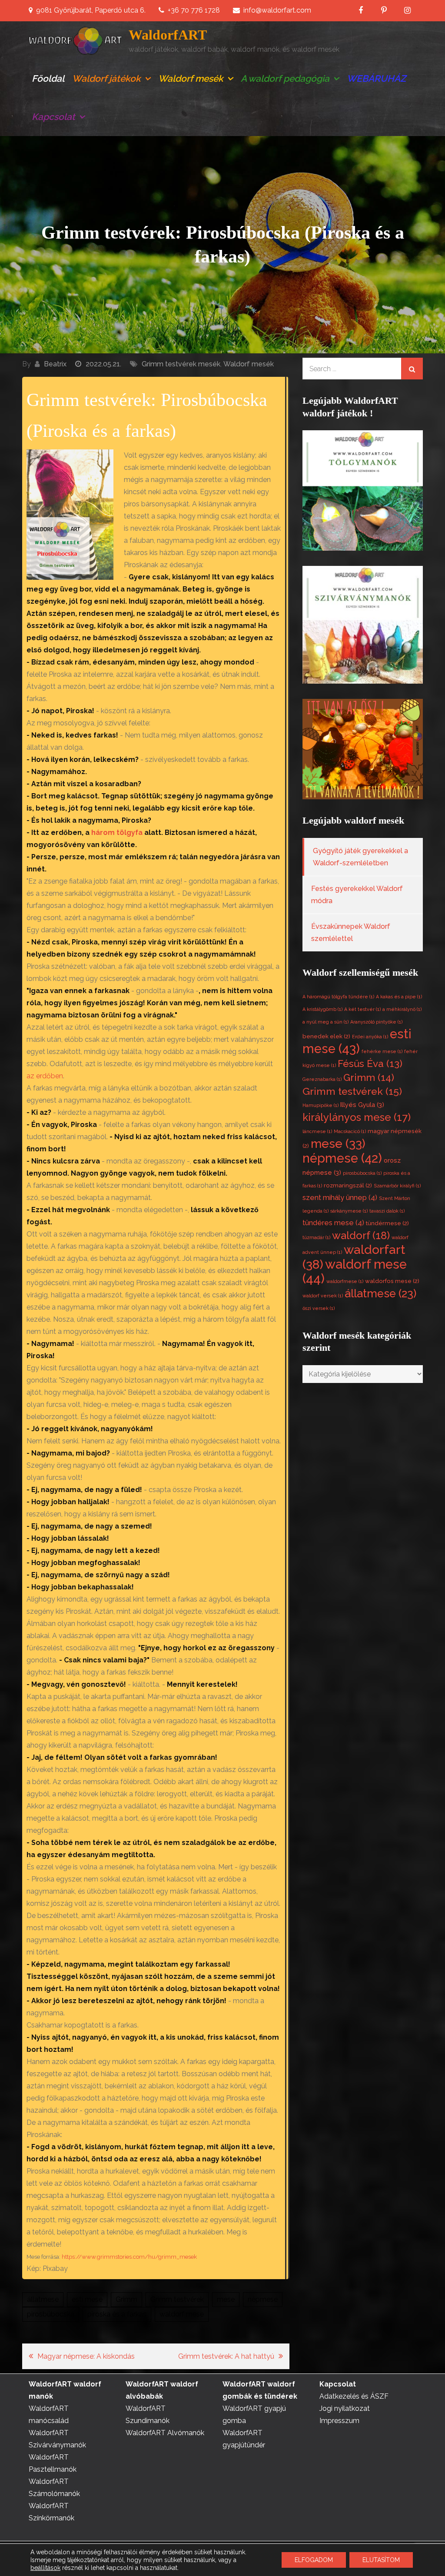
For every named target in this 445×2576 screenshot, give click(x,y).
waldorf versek (323, 1296)
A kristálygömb (322, 1009)
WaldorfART (168, 35)
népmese (263, 2299)
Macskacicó (350, 1131)
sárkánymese (349, 1211)
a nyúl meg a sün (325, 1022)
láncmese (317, 1131)
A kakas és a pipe (399, 997)
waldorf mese (182, 2314)
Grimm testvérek (177, 2299)
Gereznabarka (322, 1079)
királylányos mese (357, 1117)
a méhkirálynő (402, 1009)
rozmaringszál (348, 1185)
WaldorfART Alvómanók (165, 2433)
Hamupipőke (320, 1105)
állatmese (43, 2299)
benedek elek (326, 1036)
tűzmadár (316, 1237)
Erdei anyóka (370, 1037)
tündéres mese (333, 1223)
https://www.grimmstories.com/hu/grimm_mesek (129, 2257)
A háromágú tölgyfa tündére (338, 997)
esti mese (87, 2299)
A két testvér (362, 1009)
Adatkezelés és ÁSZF (354, 2396)
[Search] (412, 369)
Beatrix (55, 364)
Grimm (126, 2299)
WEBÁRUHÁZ (376, 78)
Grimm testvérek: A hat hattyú (226, 2356)
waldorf (361, 1235)
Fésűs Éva (370, 1064)
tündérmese (387, 1223)
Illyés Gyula (362, 1105)
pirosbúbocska (51, 2314)
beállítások (45, 2568)
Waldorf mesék (191, 78)
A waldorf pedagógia (285, 78)
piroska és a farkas (117, 2314)
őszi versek (319, 1308)
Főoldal (48, 78)
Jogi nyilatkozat (345, 2408)
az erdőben (45, 1076)
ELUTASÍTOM (381, 2560)
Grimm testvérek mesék (181, 364)
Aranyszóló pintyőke (376, 1022)
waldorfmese (345, 1281)
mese (226, 2299)
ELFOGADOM (314, 2560)
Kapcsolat (53, 117)
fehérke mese (382, 1051)
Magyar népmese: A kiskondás (86, 2356)
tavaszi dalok (387, 1211)
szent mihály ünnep (340, 1198)
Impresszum (339, 2421)
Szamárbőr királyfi (397, 1186)
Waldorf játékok (106, 78)
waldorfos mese (392, 1281)
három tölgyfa (116, 833)
